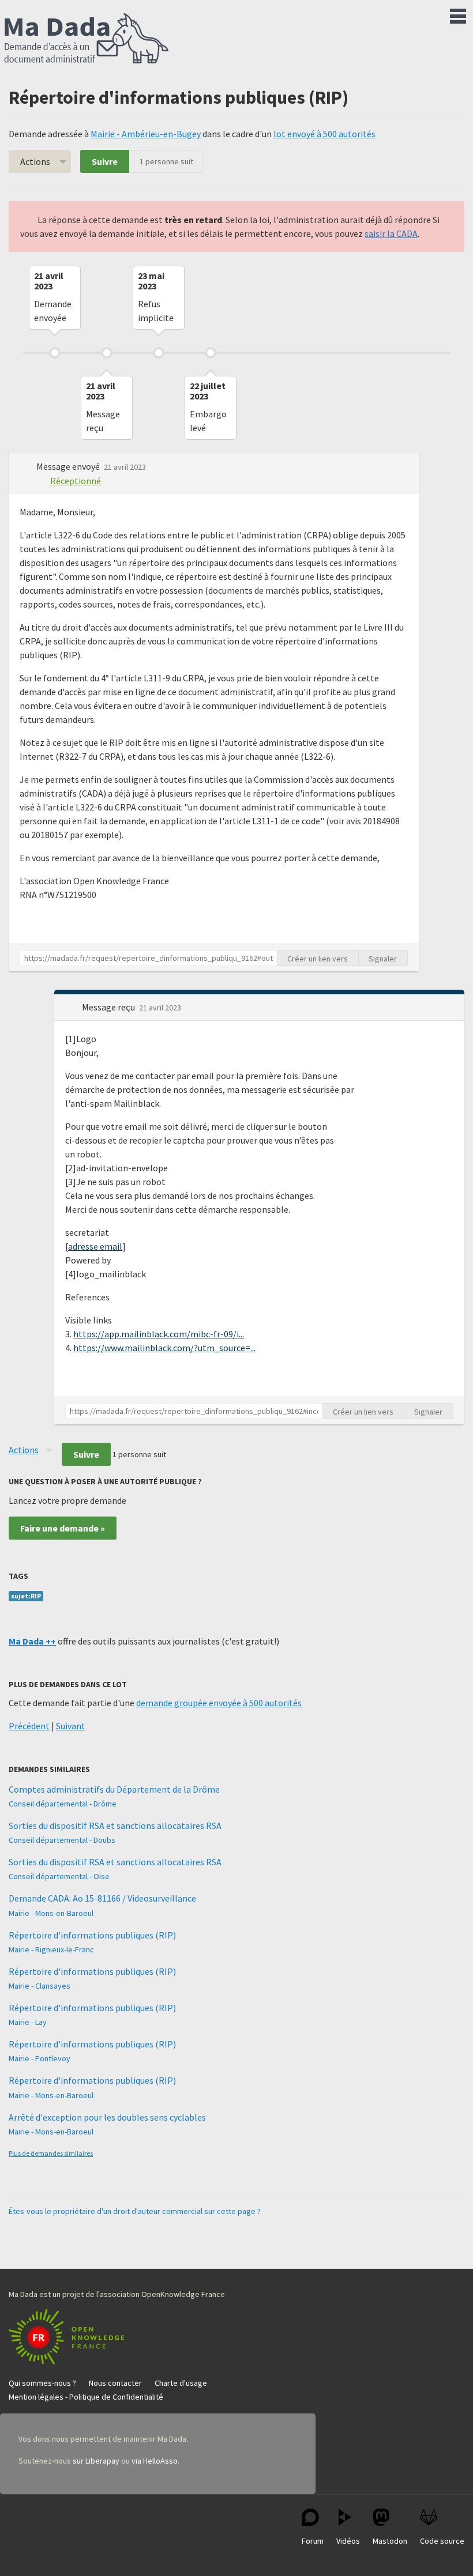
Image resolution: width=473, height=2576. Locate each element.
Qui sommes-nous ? (42, 2383)
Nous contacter (115, 2383)
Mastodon (390, 2541)
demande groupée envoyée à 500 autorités (219, 1703)
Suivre (105, 161)
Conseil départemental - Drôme (63, 1804)
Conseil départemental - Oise (59, 1876)
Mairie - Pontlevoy (40, 2058)
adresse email (95, 1246)
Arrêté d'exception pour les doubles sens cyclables (107, 2117)
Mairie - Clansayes (40, 1986)
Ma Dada (87, 39)
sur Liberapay (96, 2461)
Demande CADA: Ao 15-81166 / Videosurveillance (102, 1898)
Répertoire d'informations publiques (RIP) (92, 1935)
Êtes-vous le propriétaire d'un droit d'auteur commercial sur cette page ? (135, 2211)
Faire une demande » (63, 1528)
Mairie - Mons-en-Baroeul (51, 1913)
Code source (442, 2541)
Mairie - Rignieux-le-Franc (51, 1949)
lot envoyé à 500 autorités (324, 134)
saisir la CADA (391, 233)
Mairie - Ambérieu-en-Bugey (146, 134)
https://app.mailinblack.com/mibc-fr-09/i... (159, 1334)
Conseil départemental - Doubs (62, 1840)
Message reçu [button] (109, 1007)
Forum (313, 2541)
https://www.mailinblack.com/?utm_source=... (164, 1348)
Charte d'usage (181, 2383)
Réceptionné (76, 481)
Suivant (71, 1726)
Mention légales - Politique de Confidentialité (86, 2397)
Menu (458, 14)
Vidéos (348, 2541)
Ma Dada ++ (32, 1641)
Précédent (29, 1726)
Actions (35, 161)
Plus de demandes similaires (51, 2153)
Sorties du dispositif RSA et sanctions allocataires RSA (115, 1826)
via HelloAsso (155, 2461)
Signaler (383, 959)
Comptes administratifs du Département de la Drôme (114, 1789)
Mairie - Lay (28, 2022)
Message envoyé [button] (69, 466)
